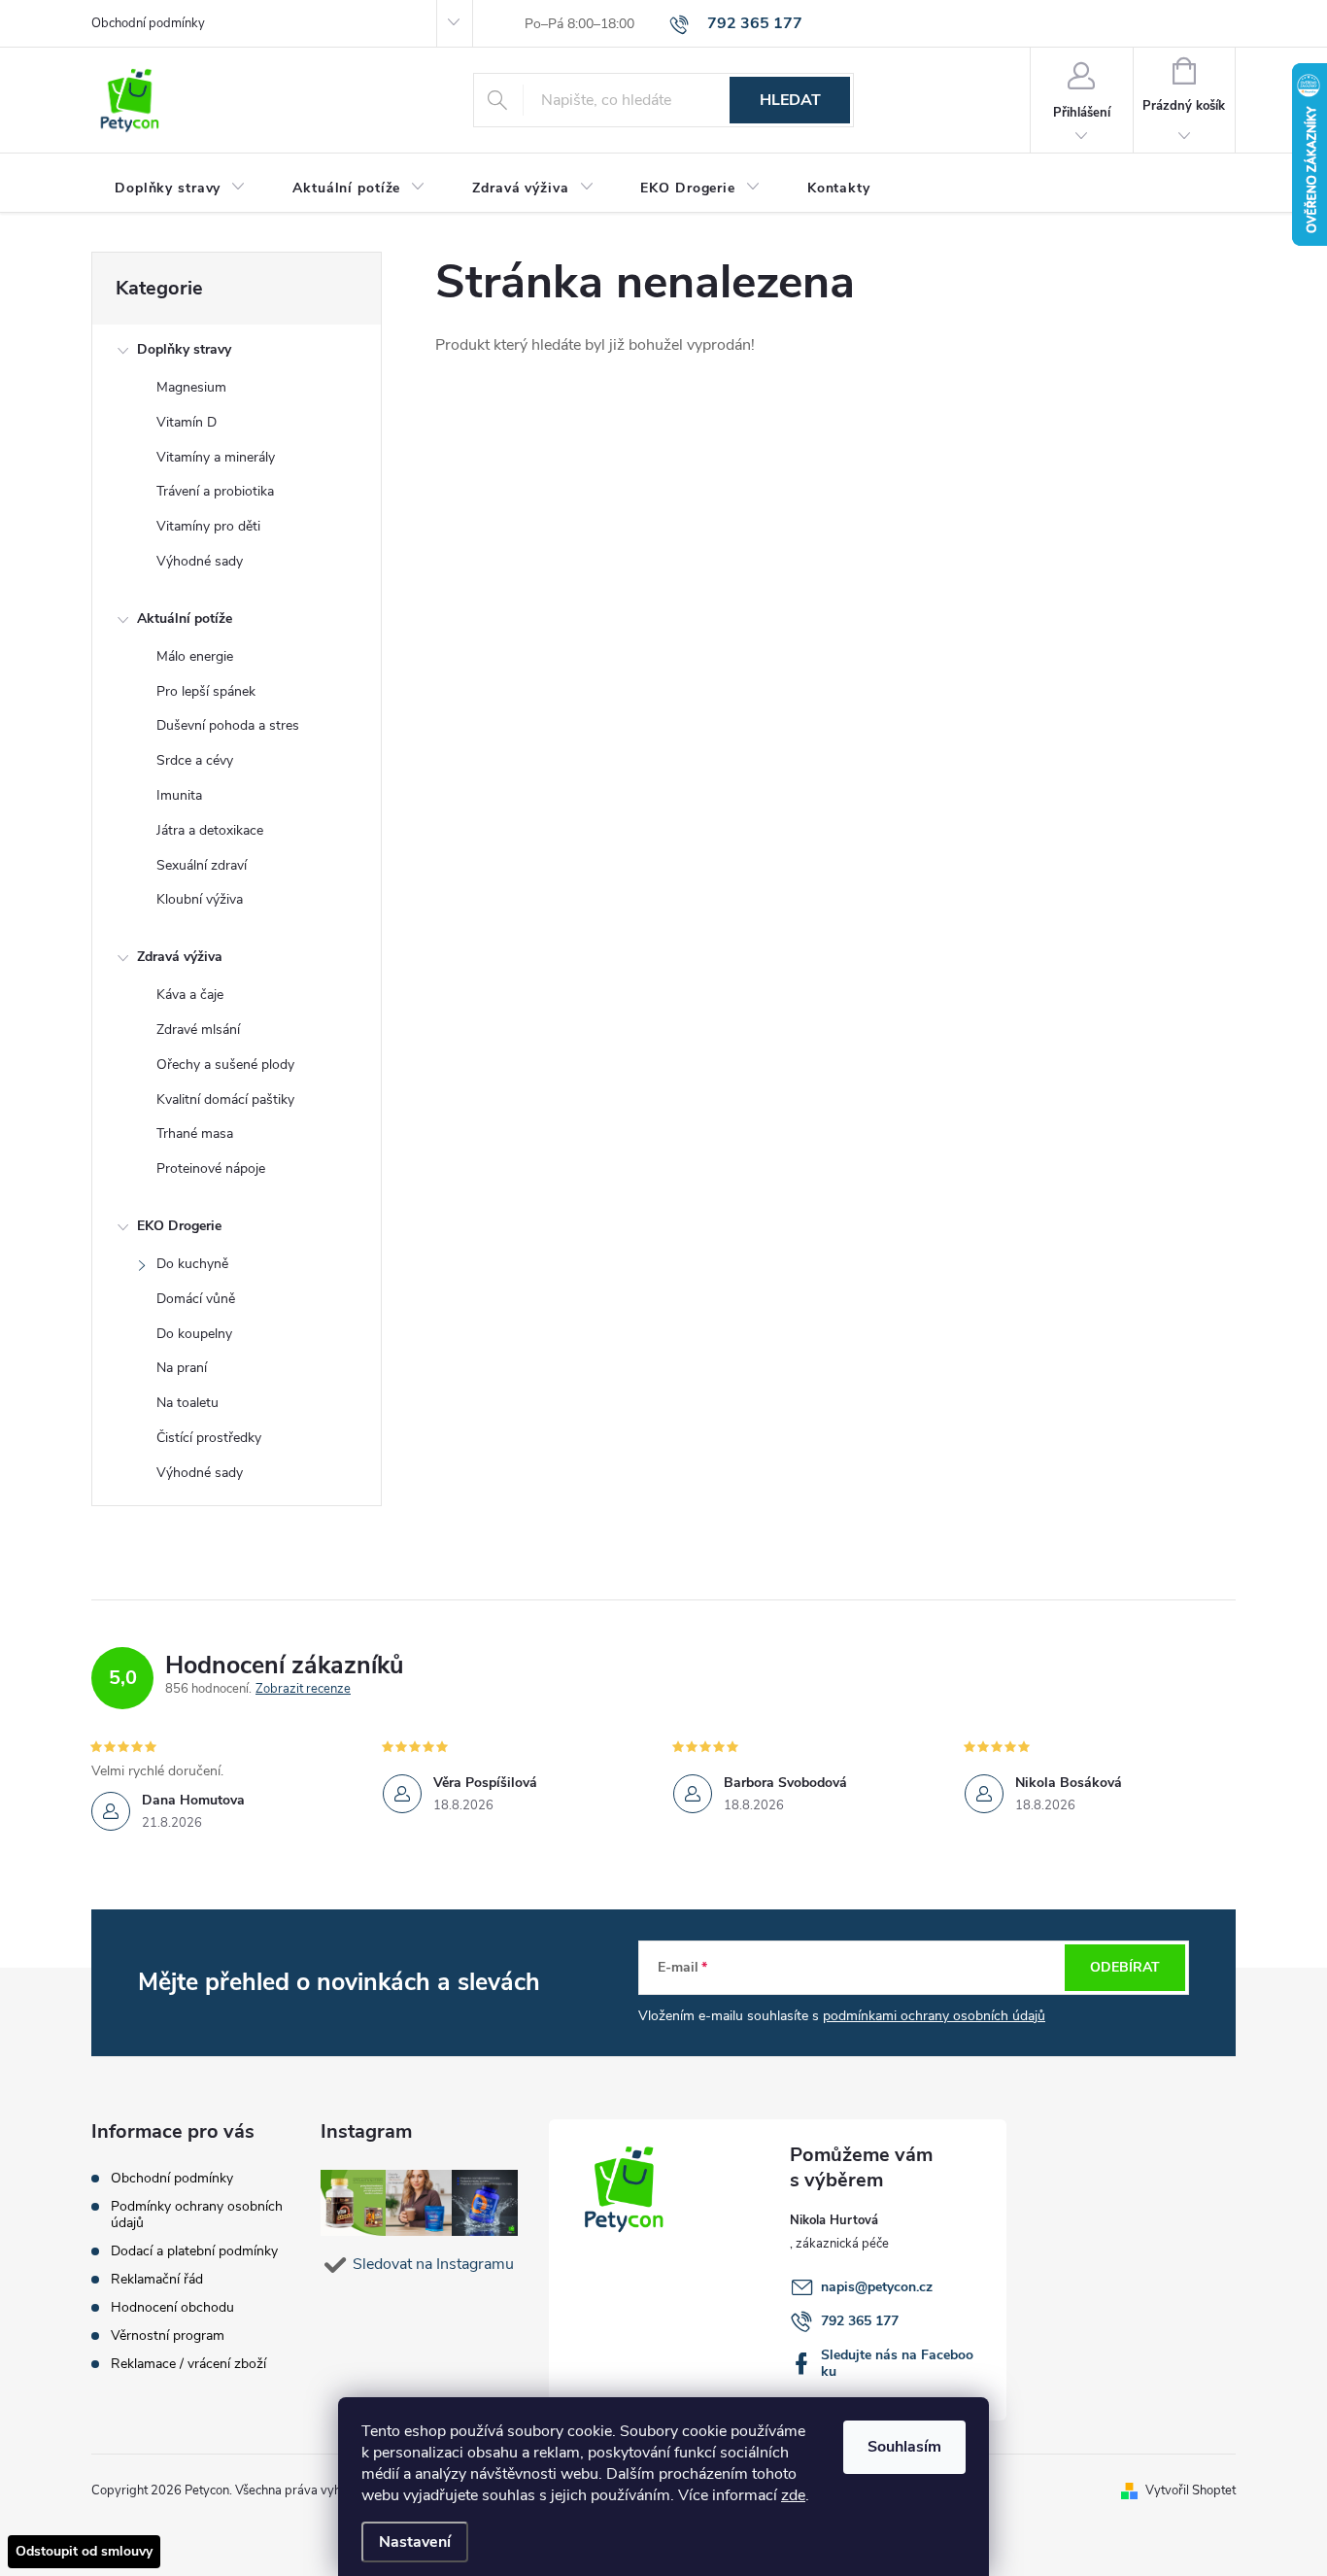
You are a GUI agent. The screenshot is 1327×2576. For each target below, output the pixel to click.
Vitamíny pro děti (208, 526)
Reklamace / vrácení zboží (188, 2364)
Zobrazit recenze (303, 1689)
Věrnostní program (168, 2336)
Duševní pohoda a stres (228, 725)
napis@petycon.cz (877, 2287)
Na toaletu (187, 1403)
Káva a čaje (190, 995)
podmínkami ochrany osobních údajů (934, 2016)
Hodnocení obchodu (172, 2307)
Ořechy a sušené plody (225, 1065)
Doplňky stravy (184, 349)
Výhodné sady (200, 561)
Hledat (790, 100)
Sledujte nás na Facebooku (897, 2363)
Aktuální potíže (185, 618)
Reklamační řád (157, 2279)
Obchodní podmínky (148, 23)
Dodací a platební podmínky (194, 2251)
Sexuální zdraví (202, 865)
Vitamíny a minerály (216, 457)
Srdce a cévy (195, 760)
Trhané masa (195, 1133)
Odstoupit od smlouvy (84, 2551)
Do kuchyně (192, 1264)
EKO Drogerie (179, 1226)
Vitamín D (187, 422)
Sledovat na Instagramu (433, 2264)
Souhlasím (904, 2447)
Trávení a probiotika (215, 491)
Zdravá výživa (180, 957)
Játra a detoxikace (210, 830)
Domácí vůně (196, 1299)
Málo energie (195, 656)
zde (793, 2495)
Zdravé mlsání (198, 1030)
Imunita (179, 795)
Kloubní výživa (200, 899)
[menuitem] (180, 189)
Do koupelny (194, 1334)
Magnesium (191, 387)
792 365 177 (860, 2321)
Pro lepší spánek (206, 691)
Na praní (182, 1368)
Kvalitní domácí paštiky (225, 1099)
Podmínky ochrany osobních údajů (197, 2215)
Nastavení (415, 2542)
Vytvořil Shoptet (1191, 2490)
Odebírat (1125, 1967)
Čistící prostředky (209, 1438)
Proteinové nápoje (211, 1168)
